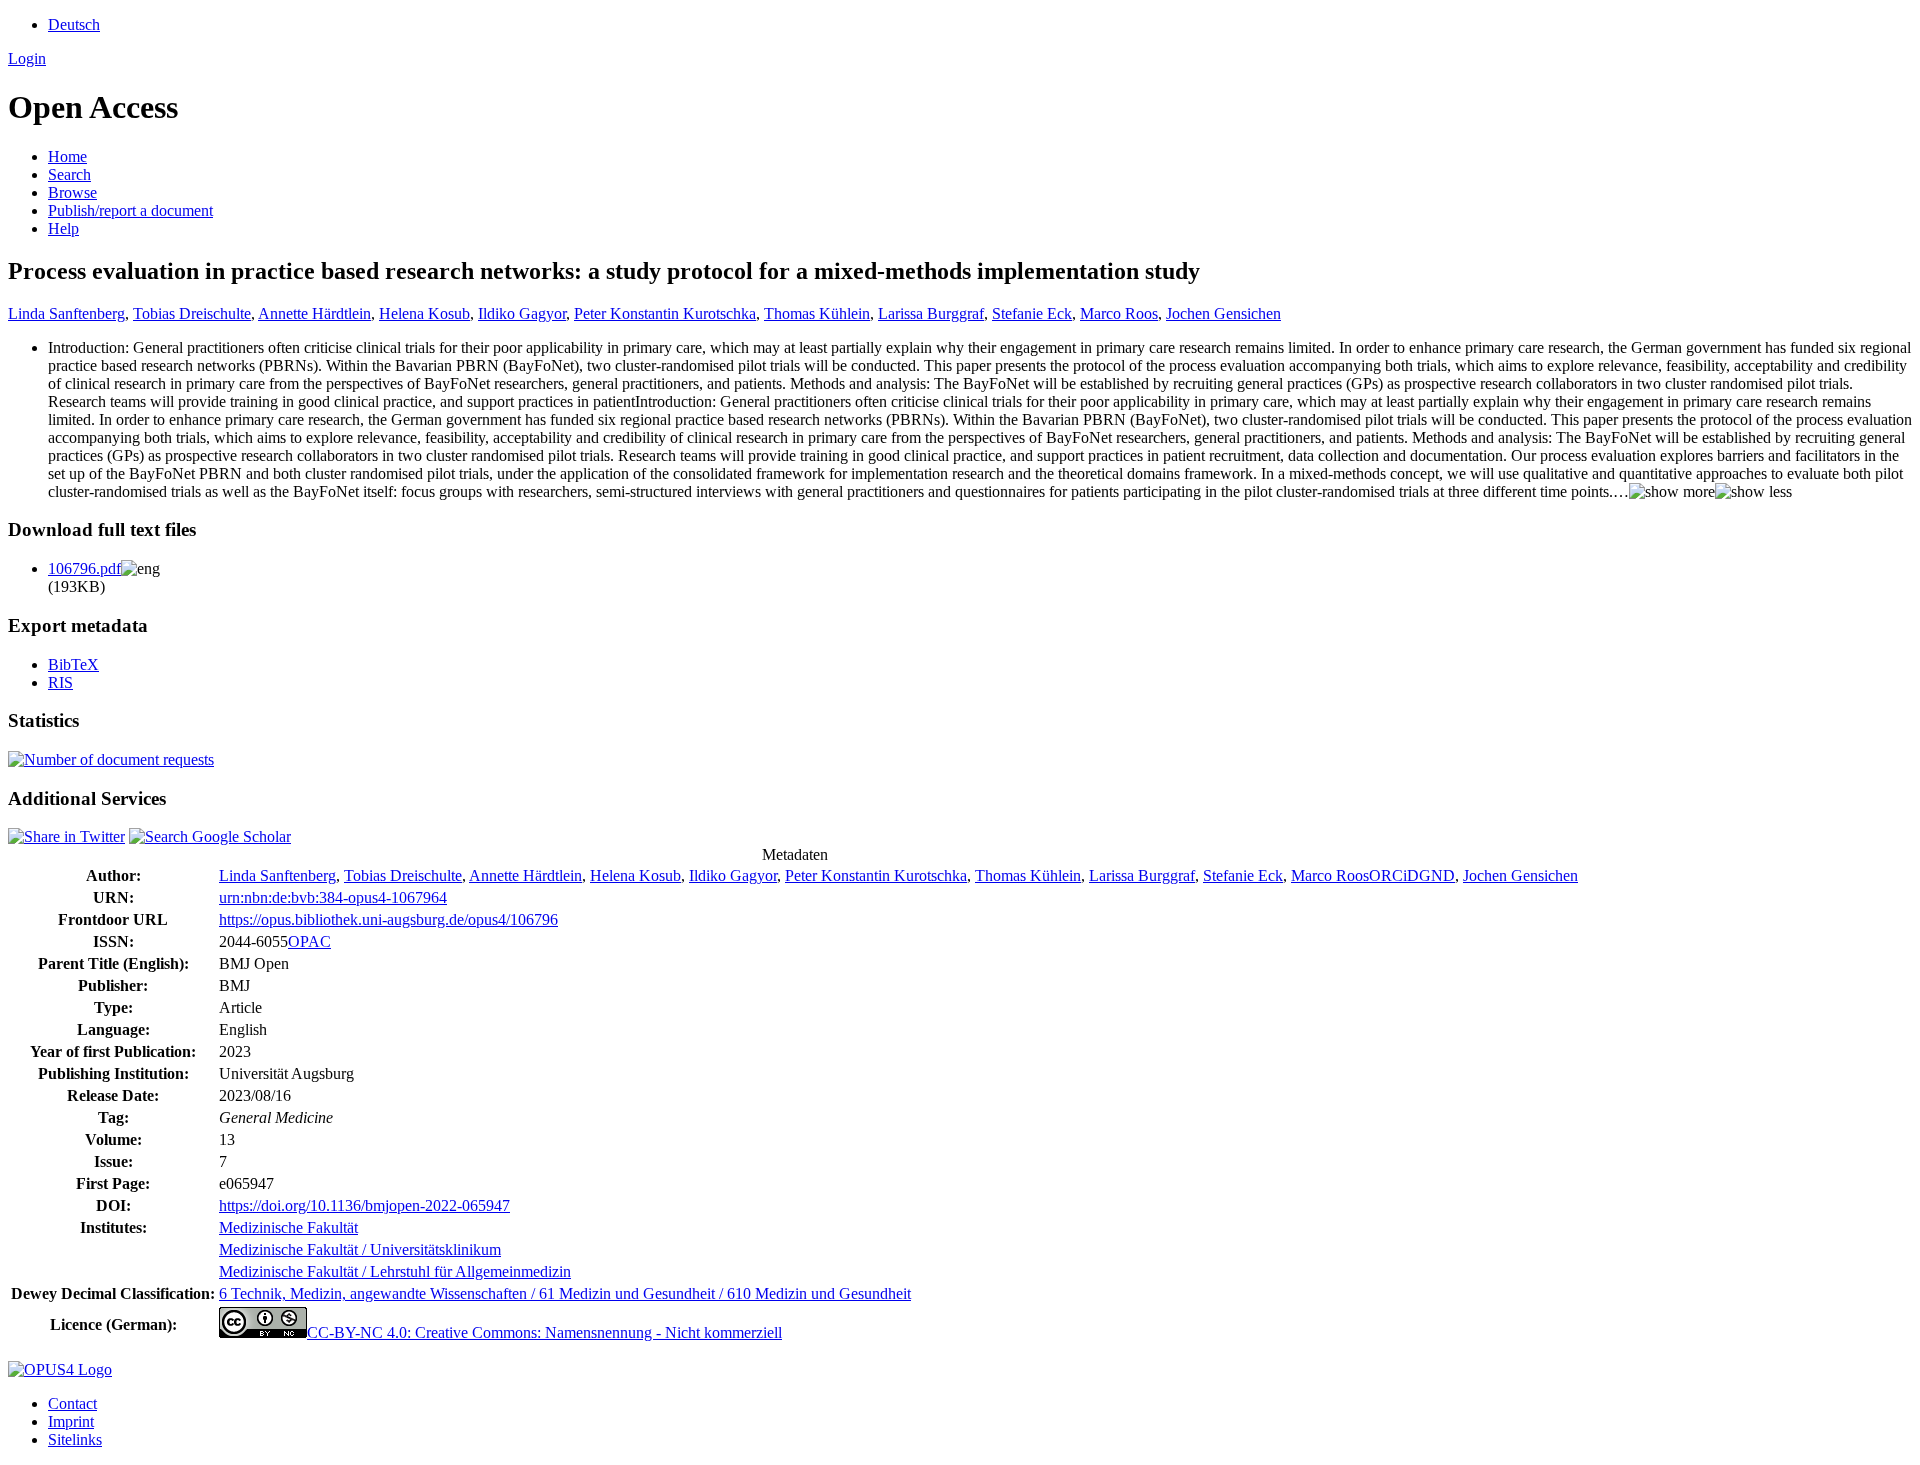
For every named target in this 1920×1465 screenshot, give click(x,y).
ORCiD (1394, 875)
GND (1437, 875)
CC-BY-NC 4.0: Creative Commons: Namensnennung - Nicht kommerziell (544, 1332)
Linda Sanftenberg (66, 313)
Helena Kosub (424, 313)
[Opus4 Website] (60, 1369)
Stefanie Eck (1032, 313)
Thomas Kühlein (817, 313)
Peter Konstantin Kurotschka (665, 313)
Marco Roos (1119, 313)
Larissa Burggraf (931, 313)
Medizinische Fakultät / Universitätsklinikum (360, 1249)
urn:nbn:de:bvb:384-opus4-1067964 (333, 897)
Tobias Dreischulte (192, 313)
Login (27, 58)
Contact (72, 1403)
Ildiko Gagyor (522, 313)
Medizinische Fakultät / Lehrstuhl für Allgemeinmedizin (395, 1271)
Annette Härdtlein (314, 313)
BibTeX (73, 664)
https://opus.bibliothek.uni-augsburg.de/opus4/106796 (388, 919)
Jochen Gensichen (1223, 313)
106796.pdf (84, 568)
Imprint (71, 1421)
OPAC (309, 941)
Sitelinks (75, 1439)
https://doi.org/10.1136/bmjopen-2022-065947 (364, 1205)
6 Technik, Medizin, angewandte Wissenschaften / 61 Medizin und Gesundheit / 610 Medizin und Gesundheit (565, 1293)
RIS (60, 682)
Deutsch (74, 24)
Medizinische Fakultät (288, 1227)
